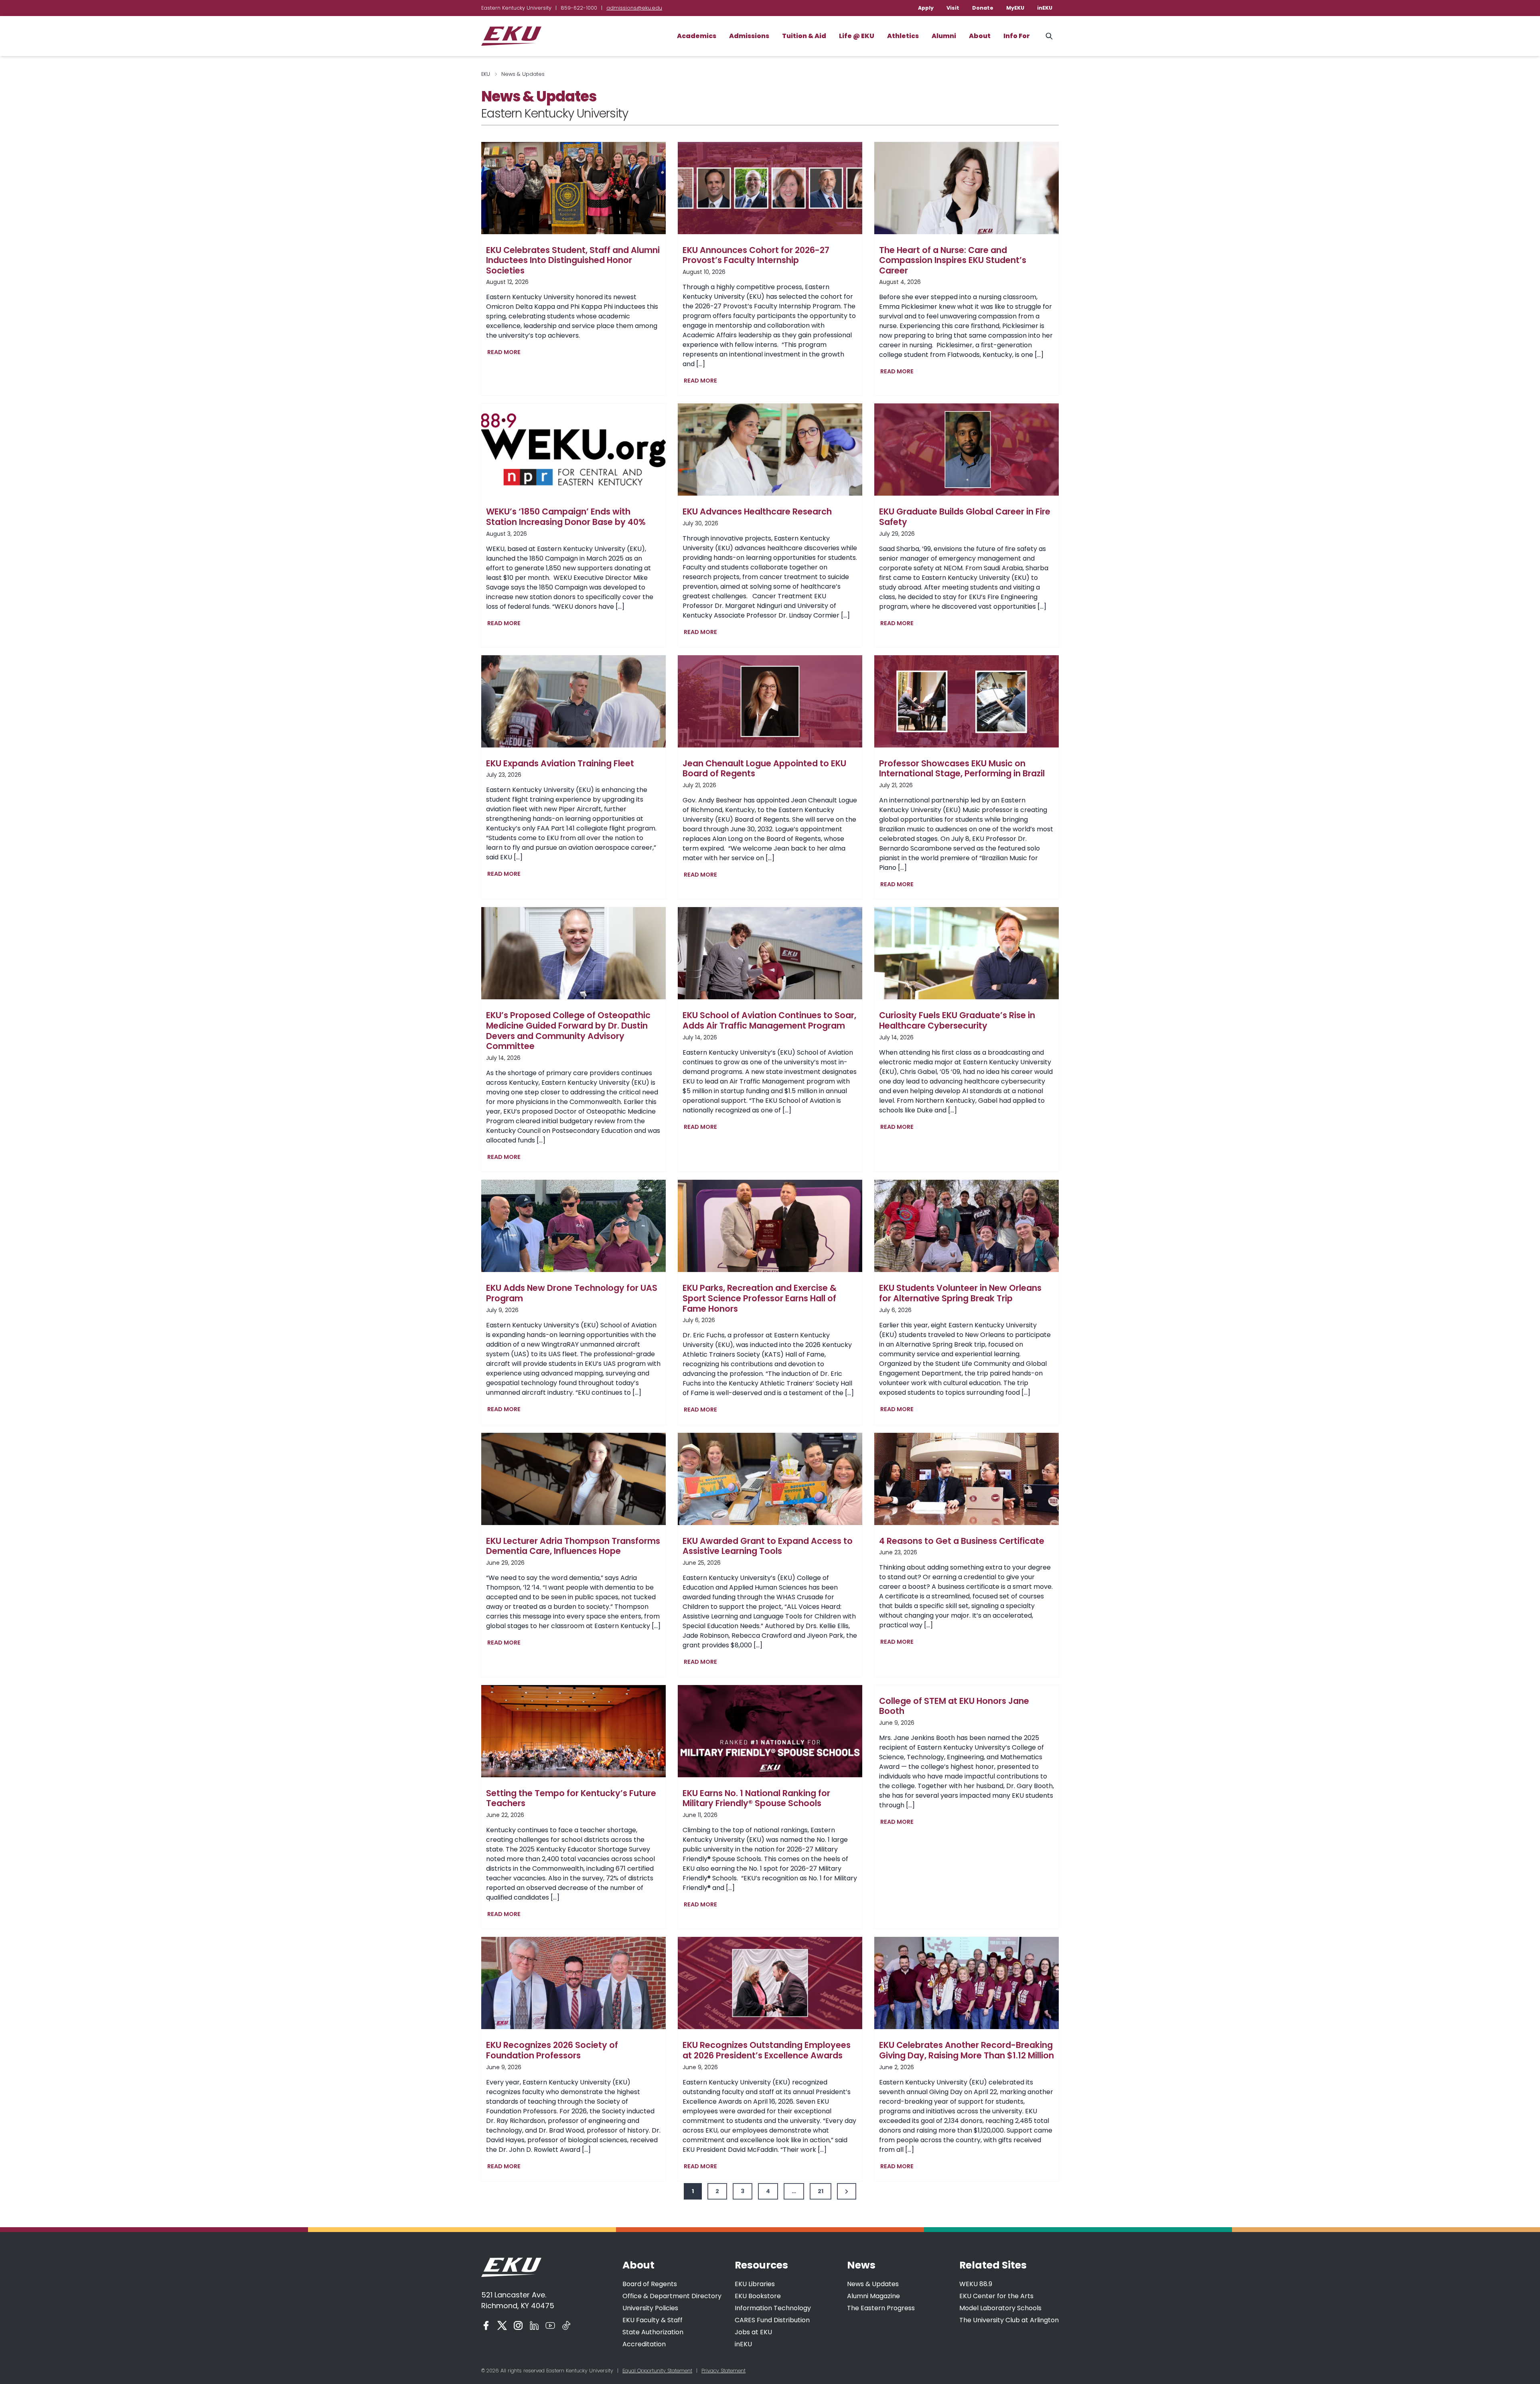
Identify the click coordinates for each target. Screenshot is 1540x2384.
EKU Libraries (755, 2284)
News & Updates (873, 2284)
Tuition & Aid (804, 36)
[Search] (1049, 36)
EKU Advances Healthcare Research (757, 512)
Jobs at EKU (753, 2332)
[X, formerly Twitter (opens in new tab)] (502, 2325)
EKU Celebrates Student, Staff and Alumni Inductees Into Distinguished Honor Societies (573, 260)
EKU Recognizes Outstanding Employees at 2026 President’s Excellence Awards (767, 2050)
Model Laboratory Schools (1000, 2308)
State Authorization (653, 2332)
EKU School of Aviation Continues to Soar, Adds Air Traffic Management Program (769, 1020)
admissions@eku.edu (634, 8)
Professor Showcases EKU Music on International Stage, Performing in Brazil (962, 769)
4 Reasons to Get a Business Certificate (962, 1541)
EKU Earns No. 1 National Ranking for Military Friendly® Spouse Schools (756, 1798)
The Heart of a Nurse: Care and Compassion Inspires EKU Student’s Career (953, 260)
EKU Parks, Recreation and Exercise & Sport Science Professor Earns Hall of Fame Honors (760, 1298)
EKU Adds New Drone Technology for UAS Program (572, 1293)
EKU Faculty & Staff (652, 2320)
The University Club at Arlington (1009, 2320)
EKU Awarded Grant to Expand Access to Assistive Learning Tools (768, 1546)
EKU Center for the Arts (996, 2296)
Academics (697, 36)
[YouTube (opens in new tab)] (550, 2325)
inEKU (1045, 8)
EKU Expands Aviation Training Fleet (560, 764)
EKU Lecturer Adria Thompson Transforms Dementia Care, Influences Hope (573, 1546)
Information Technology (773, 2308)
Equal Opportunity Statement (657, 2371)
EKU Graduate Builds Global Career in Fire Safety (965, 517)
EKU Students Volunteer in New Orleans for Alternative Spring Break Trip (960, 1293)
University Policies (650, 2308)
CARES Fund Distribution (772, 2320)
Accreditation (644, 2344)
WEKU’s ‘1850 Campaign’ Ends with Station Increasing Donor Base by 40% (566, 517)
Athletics (903, 36)
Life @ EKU (857, 36)
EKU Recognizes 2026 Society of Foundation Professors (552, 2050)
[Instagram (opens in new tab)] (518, 2325)
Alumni (944, 36)
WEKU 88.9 (976, 2284)
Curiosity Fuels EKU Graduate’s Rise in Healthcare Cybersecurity (957, 1020)
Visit (953, 8)
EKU (486, 74)
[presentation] (573, 188)
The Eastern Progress (881, 2308)
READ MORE (506, 353)
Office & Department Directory (672, 2296)
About (980, 36)
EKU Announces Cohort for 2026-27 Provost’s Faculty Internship (756, 255)
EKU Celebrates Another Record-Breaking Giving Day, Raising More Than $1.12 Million (967, 2050)
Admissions (749, 36)
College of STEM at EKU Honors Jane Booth (954, 1706)
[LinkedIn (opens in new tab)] (534, 2325)
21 (821, 2191)
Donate (983, 8)
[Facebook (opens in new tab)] (486, 2325)
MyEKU (1015, 8)
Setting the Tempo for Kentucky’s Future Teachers (571, 1798)
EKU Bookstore (758, 2296)
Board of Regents (650, 2284)
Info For (1017, 36)
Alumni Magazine (873, 2296)
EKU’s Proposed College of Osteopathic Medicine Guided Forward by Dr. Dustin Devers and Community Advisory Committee (568, 1031)
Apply (926, 8)
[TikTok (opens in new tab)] (566, 2325)
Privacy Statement (723, 2371)
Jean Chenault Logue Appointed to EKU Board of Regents (764, 769)
